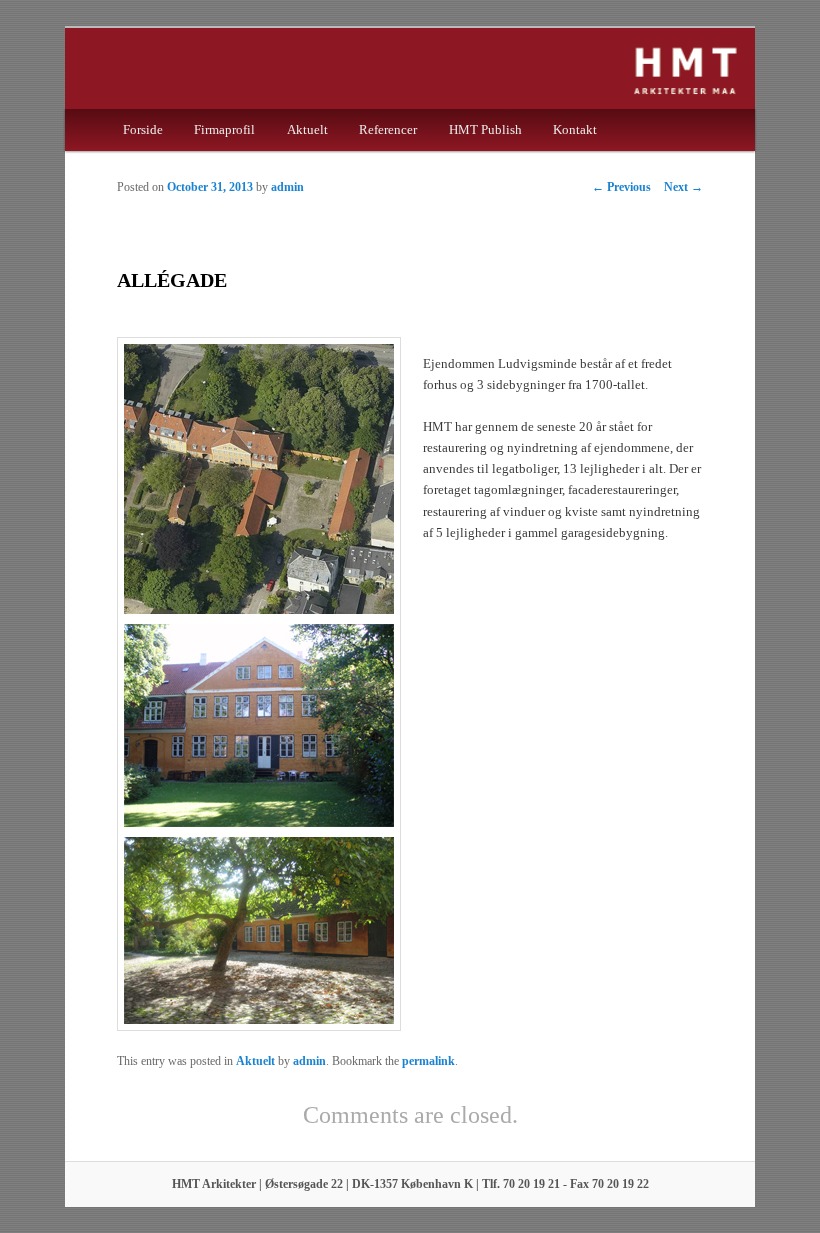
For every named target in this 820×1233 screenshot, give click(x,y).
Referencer (388, 129)
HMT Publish (485, 129)
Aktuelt (307, 129)
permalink (428, 1061)
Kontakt (575, 129)
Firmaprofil (224, 129)
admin (287, 187)
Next (683, 187)
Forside (143, 129)
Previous (621, 187)
